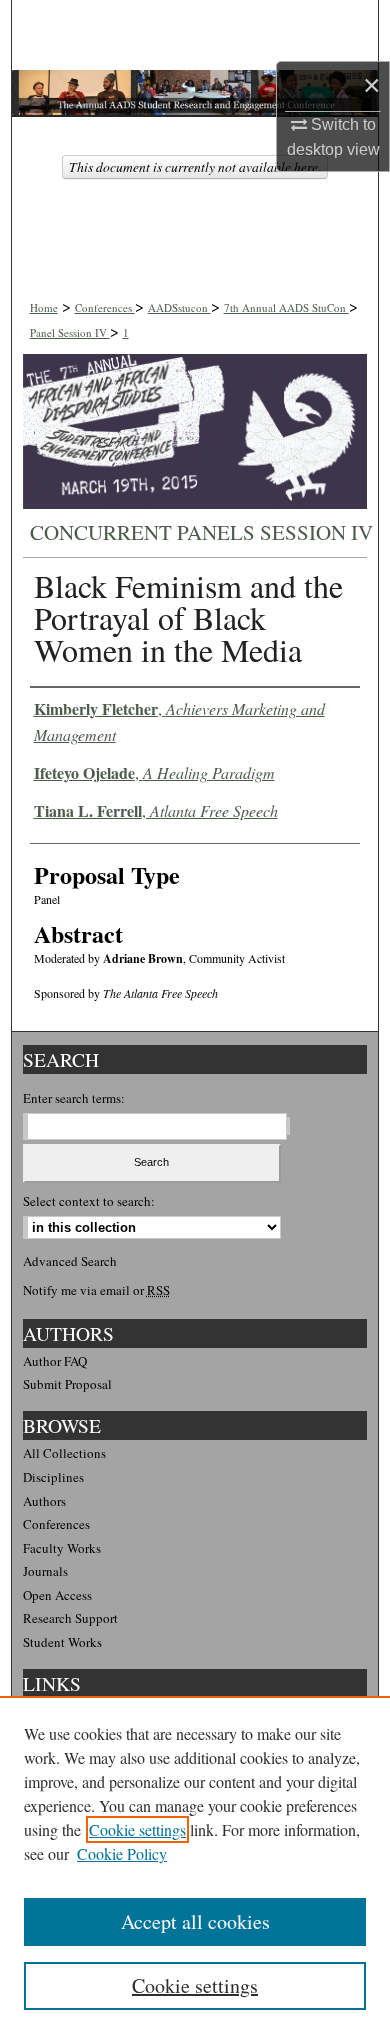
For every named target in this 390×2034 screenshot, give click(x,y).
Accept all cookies (195, 1921)
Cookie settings (137, 1829)
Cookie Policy (122, 1853)
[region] (195, 1865)
